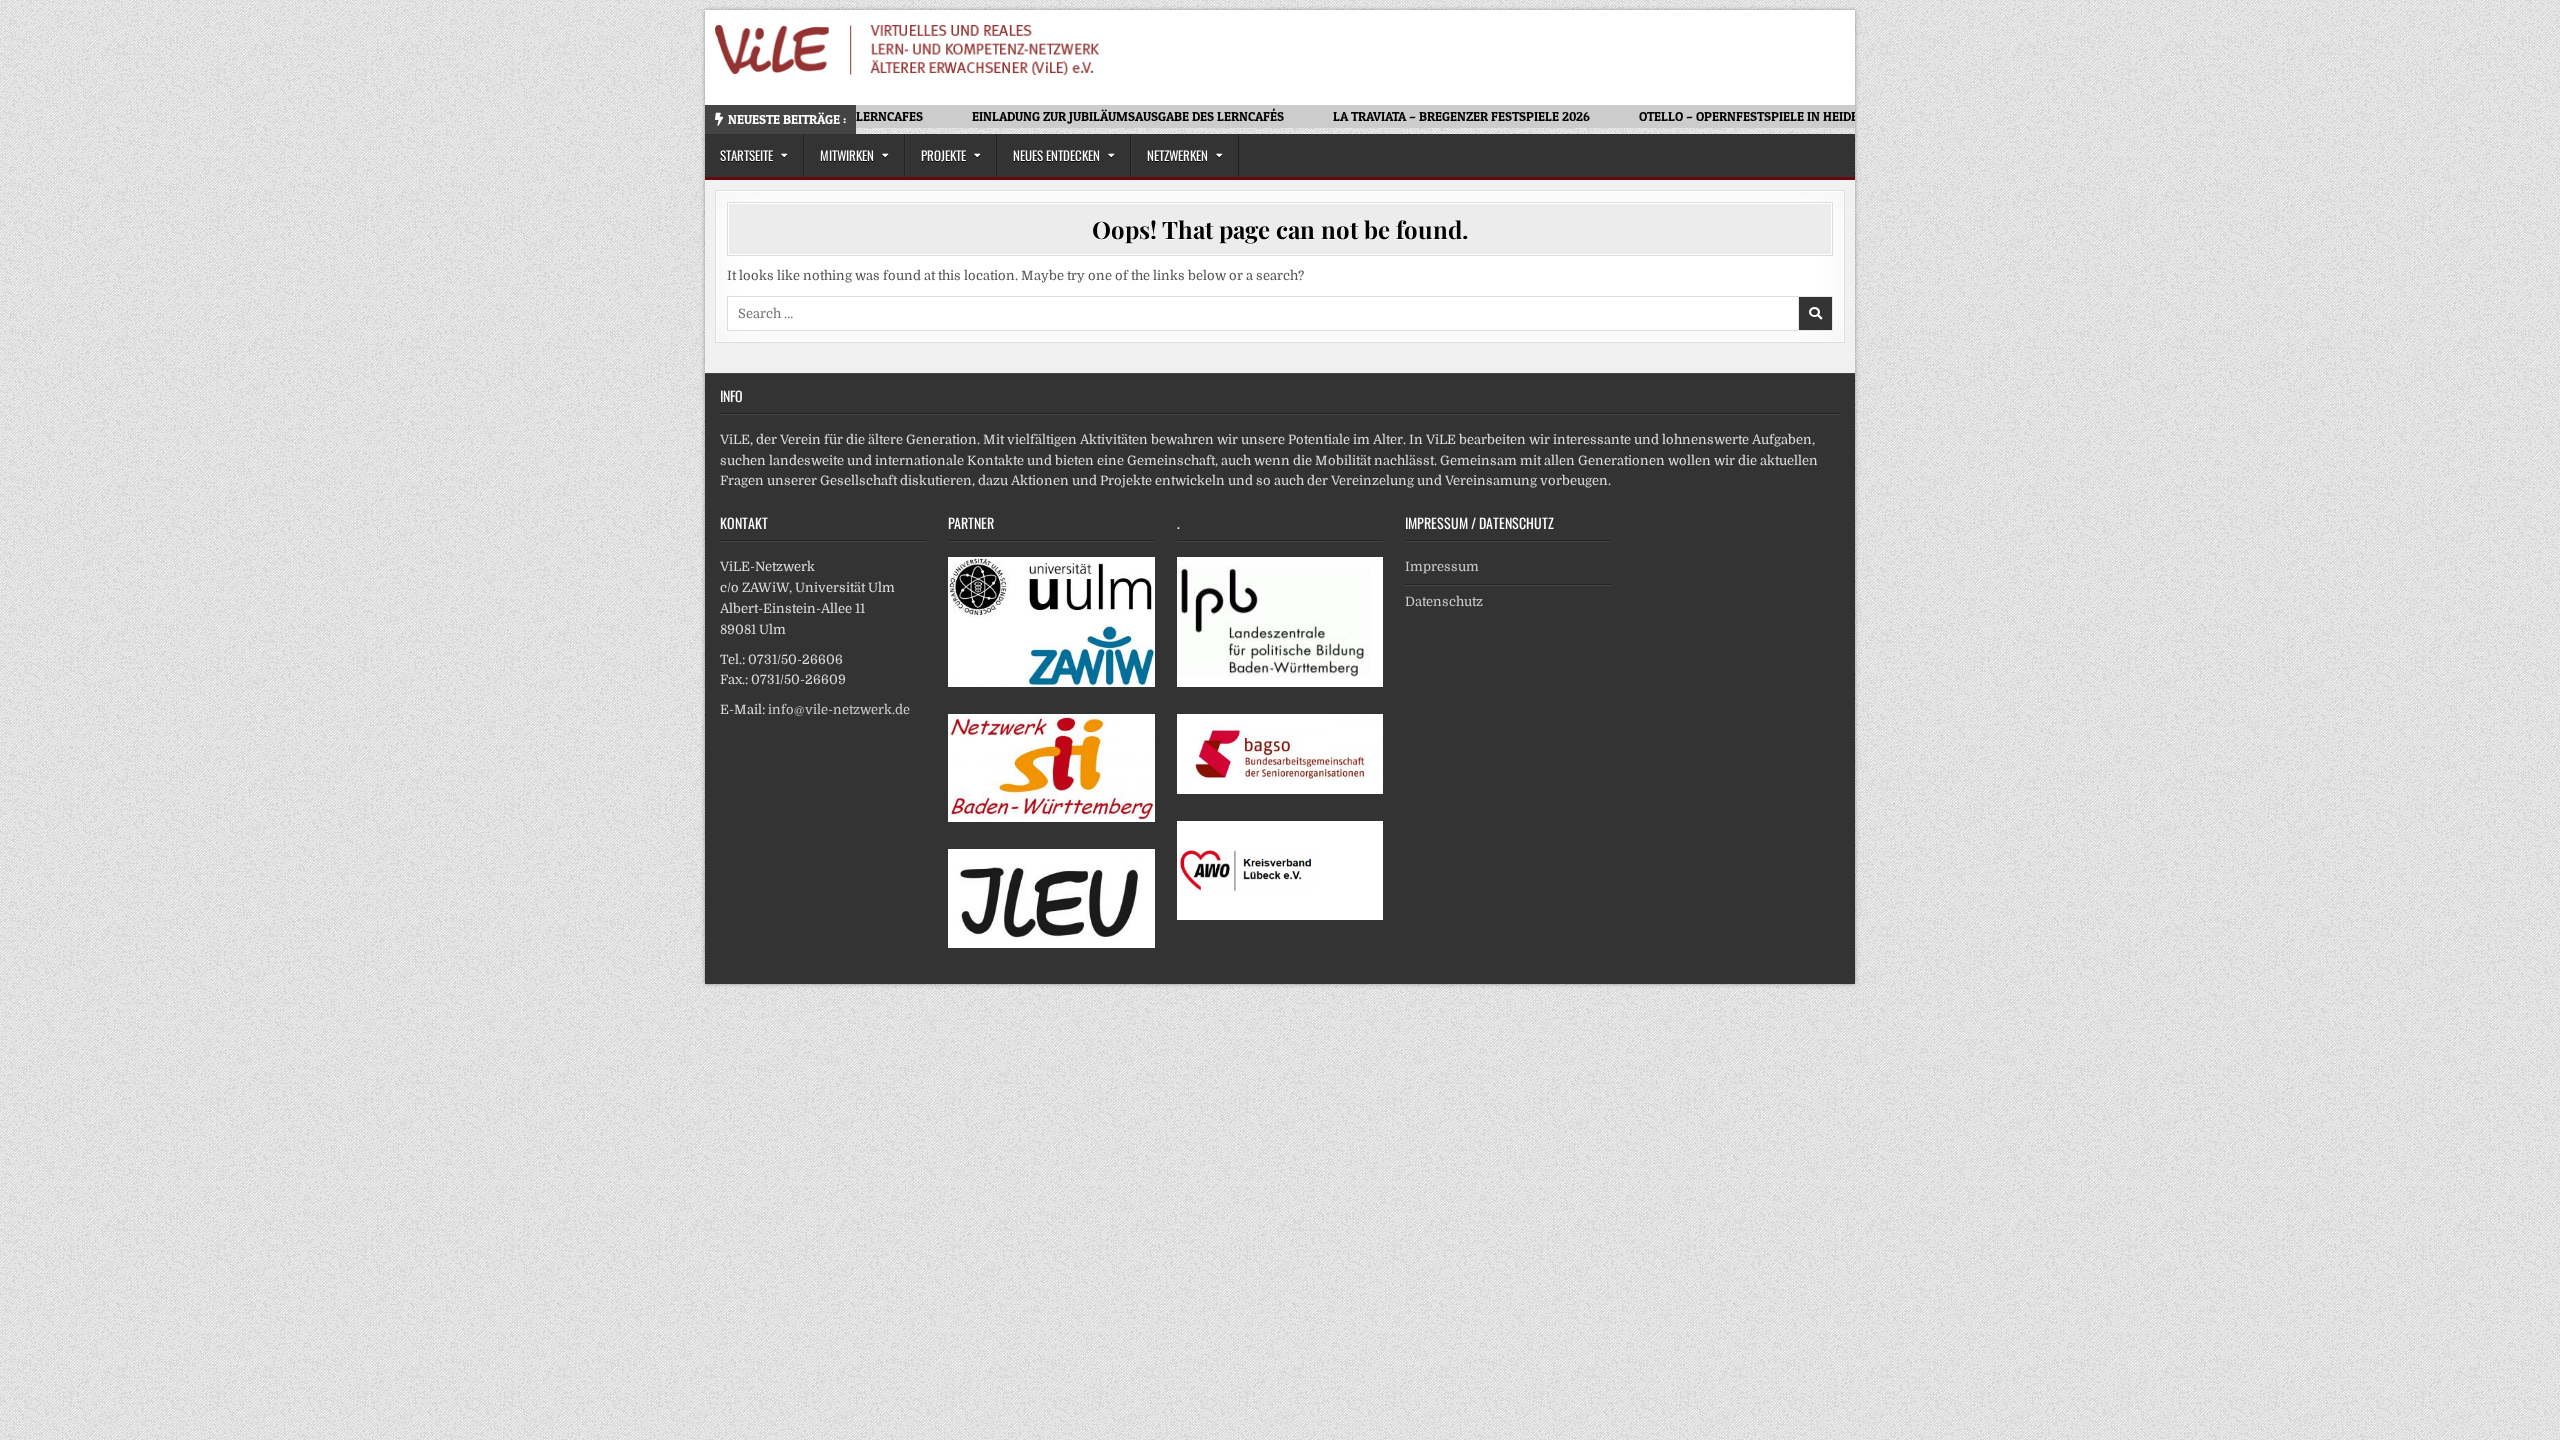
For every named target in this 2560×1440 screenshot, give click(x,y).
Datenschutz (1444, 601)
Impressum (1442, 566)
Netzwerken (1177, 155)
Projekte (943, 155)
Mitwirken (847, 155)
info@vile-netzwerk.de (839, 709)
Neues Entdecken (1056, 155)
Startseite (746, 155)
